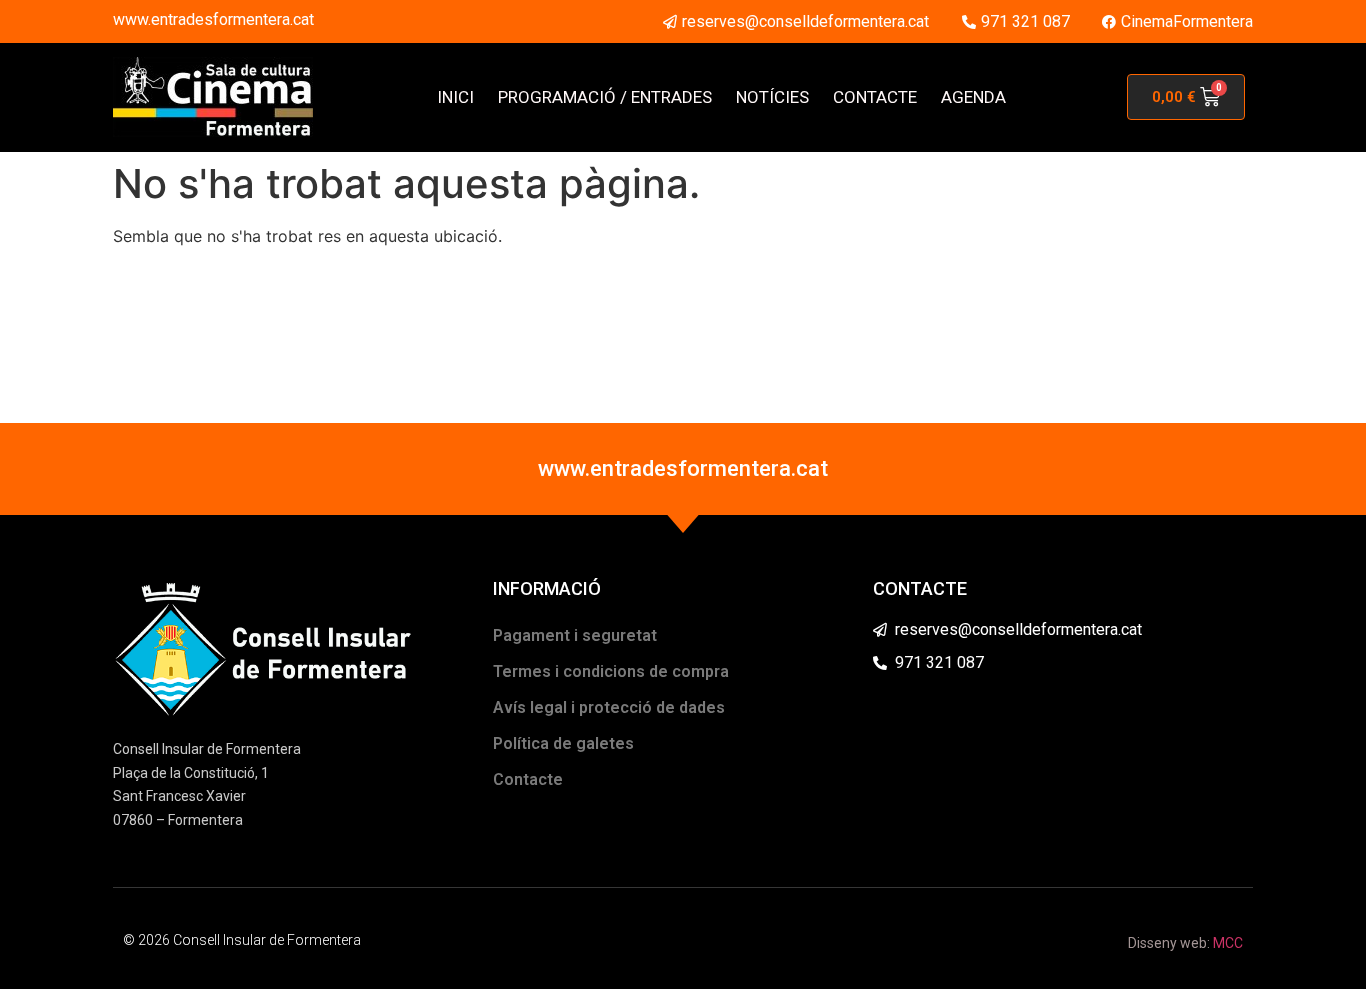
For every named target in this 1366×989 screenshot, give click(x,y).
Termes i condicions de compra (611, 671)
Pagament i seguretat (575, 635)
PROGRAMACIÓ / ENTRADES (605, 97)
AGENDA (973, 97)
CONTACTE (875, 97)
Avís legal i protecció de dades (609, 707)
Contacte (528, 779)
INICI (455, 97)
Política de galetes (563, 743)
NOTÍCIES (772, 97)
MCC (1228, 943)
